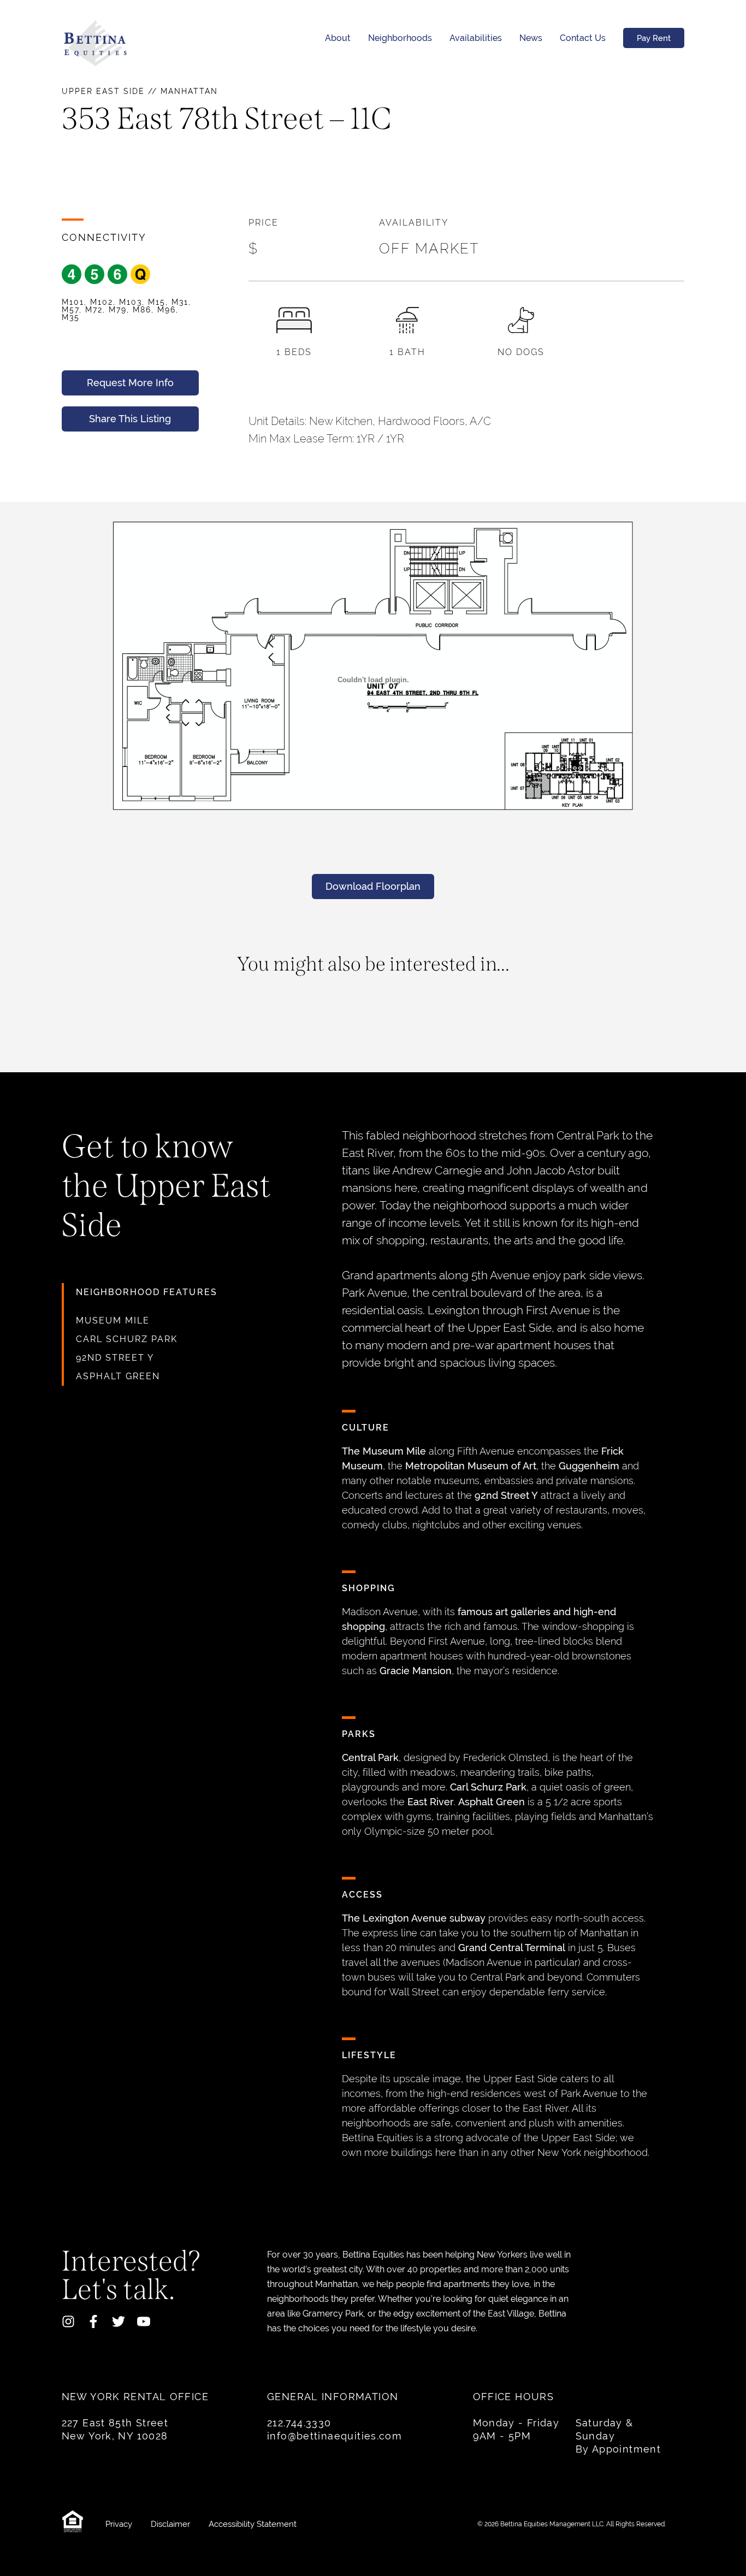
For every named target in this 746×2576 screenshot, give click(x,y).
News (531, 38)
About (338, 38)
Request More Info (130, 383)
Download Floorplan (373, 886)
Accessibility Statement (253, 2524)
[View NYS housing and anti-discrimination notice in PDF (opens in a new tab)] (75, 2524)
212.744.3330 (299, 2423)
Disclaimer (171, 2524)
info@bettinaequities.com (334, 2436)
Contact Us (583, 38)
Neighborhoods (400, 38)
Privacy (120, 2524)
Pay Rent (654, 38)
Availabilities (476, 38)
